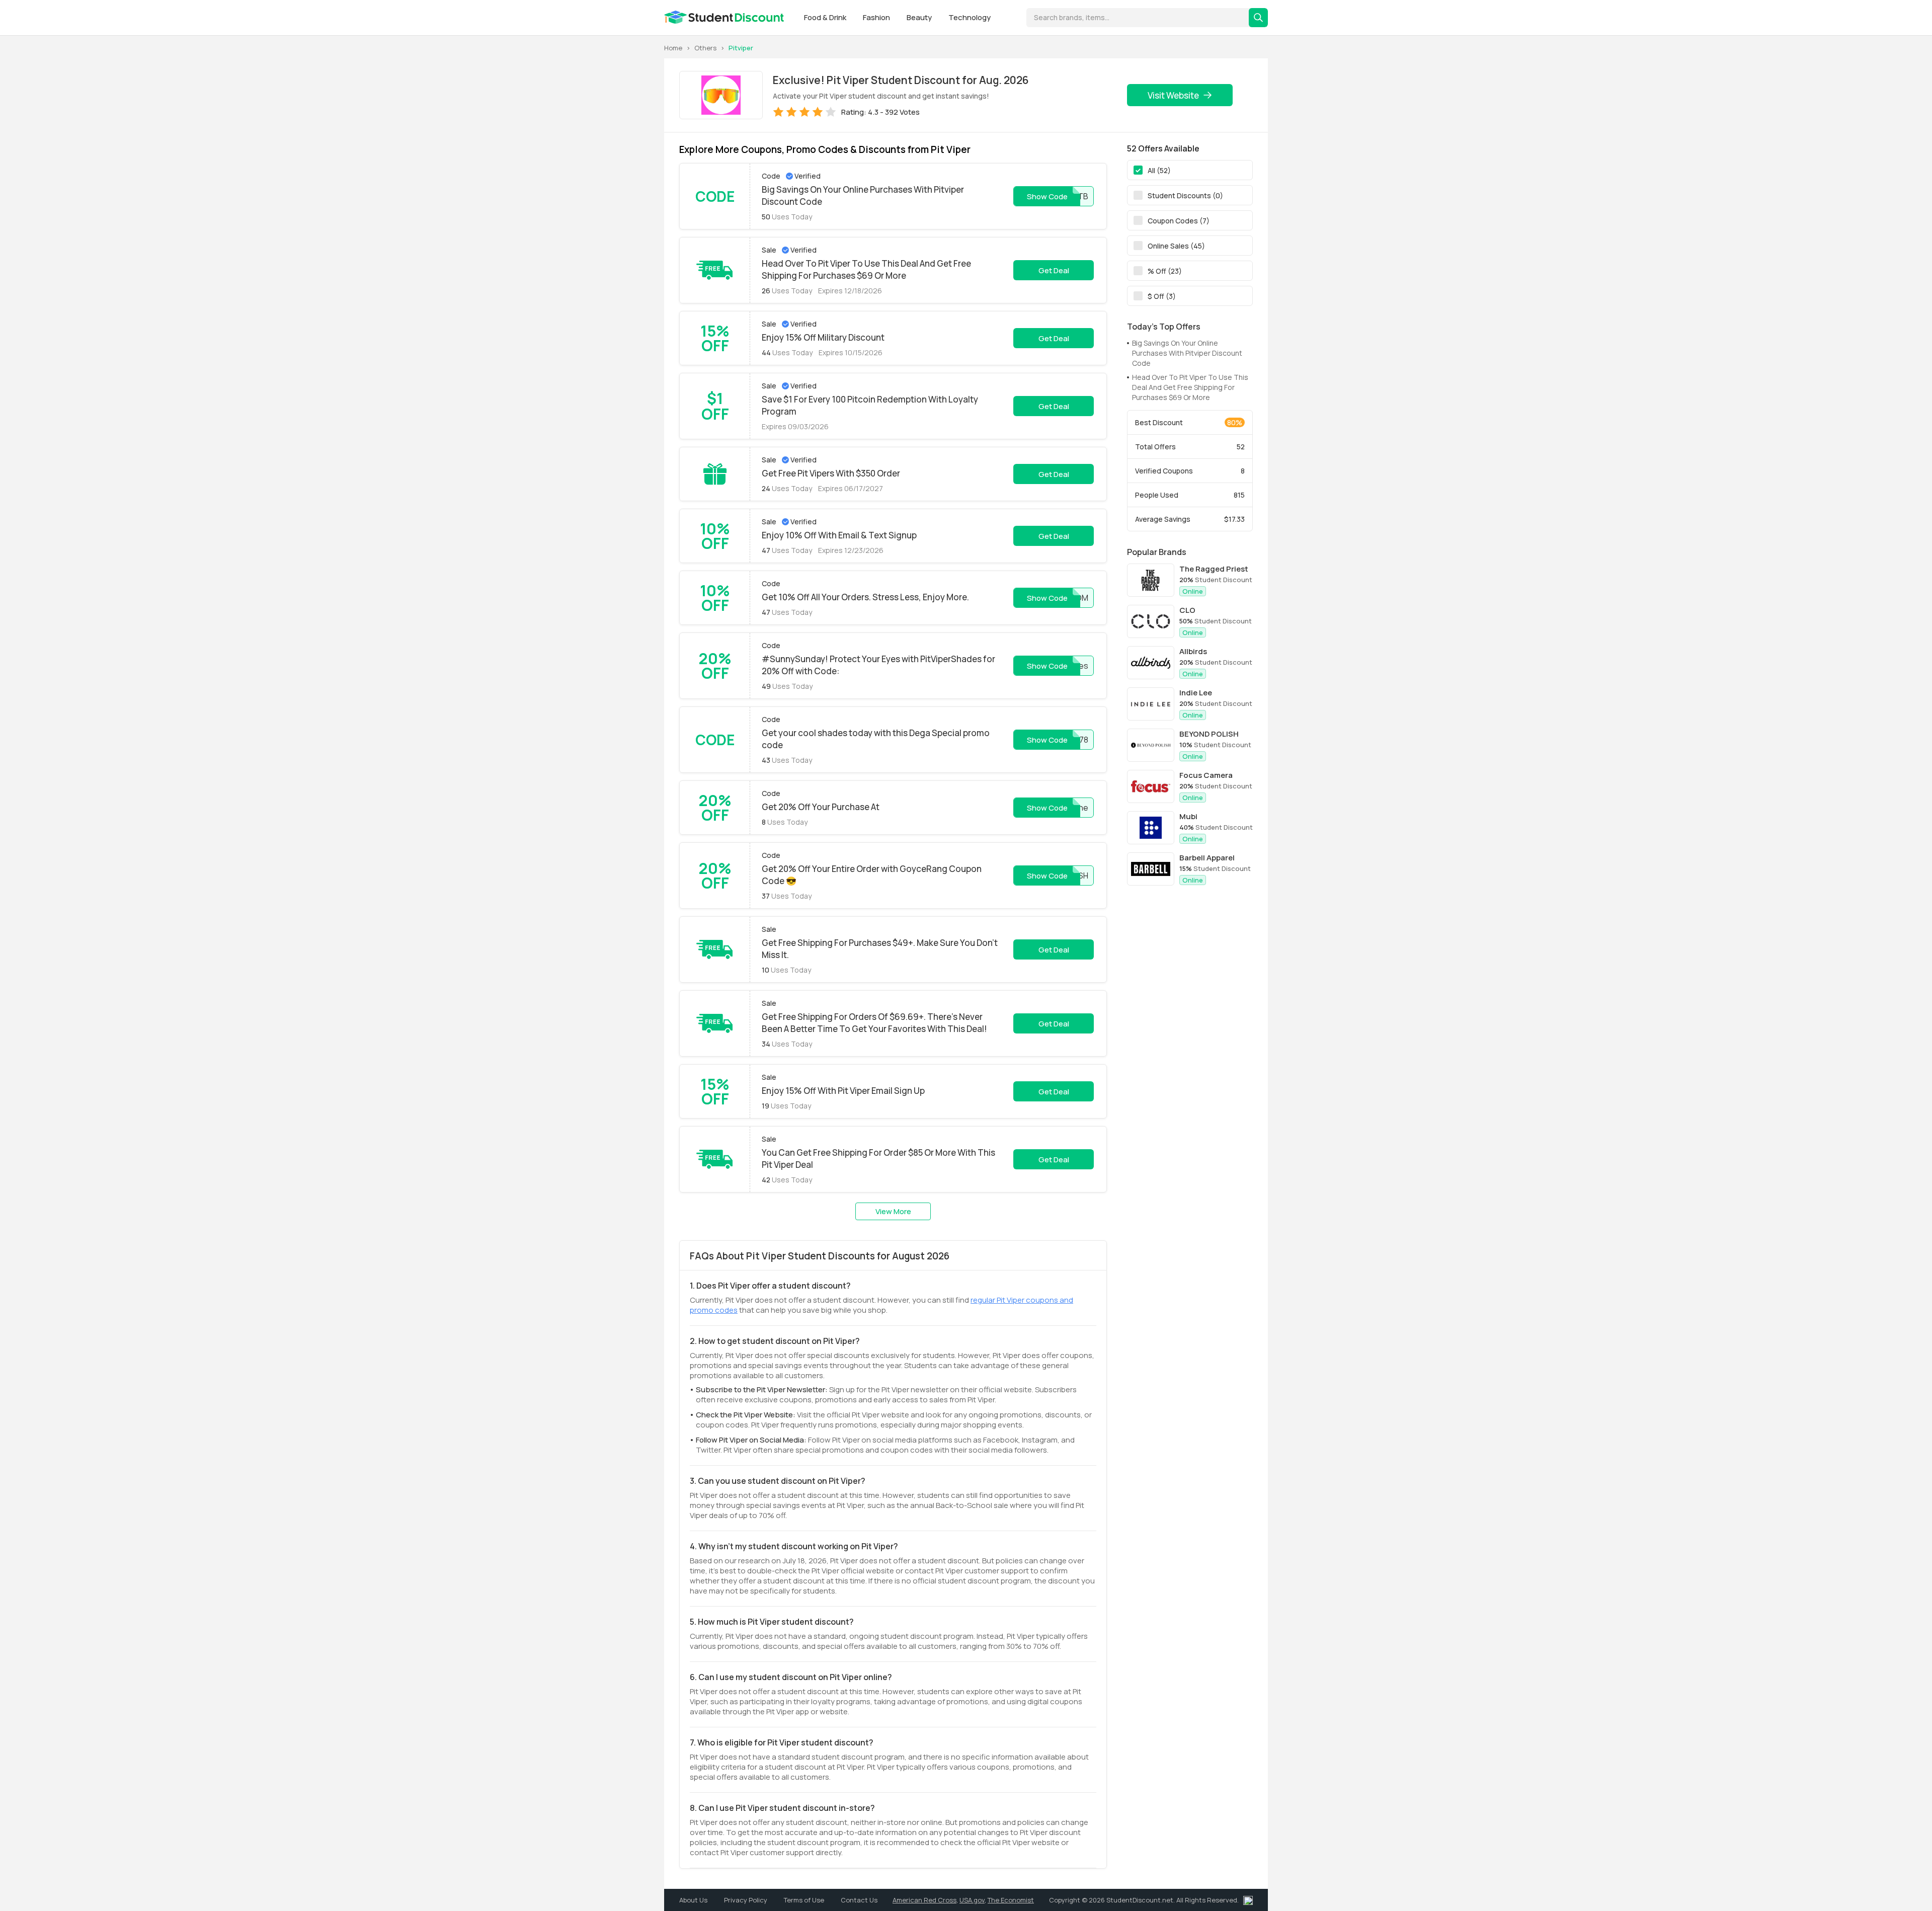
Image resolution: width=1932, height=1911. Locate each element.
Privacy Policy (746, 1900)
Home (673, 48)
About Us (694, 1900)
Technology (970, 17)
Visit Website (1173, 95)
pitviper (741, 48)
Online (1193, 591)
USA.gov (972, 1900)
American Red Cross (924, 1900)
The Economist (1011, 1900)
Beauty (920, 17)
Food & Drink (826, 17)
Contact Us (859, 1900)
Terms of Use (805, 1900)
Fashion (877, 17)
